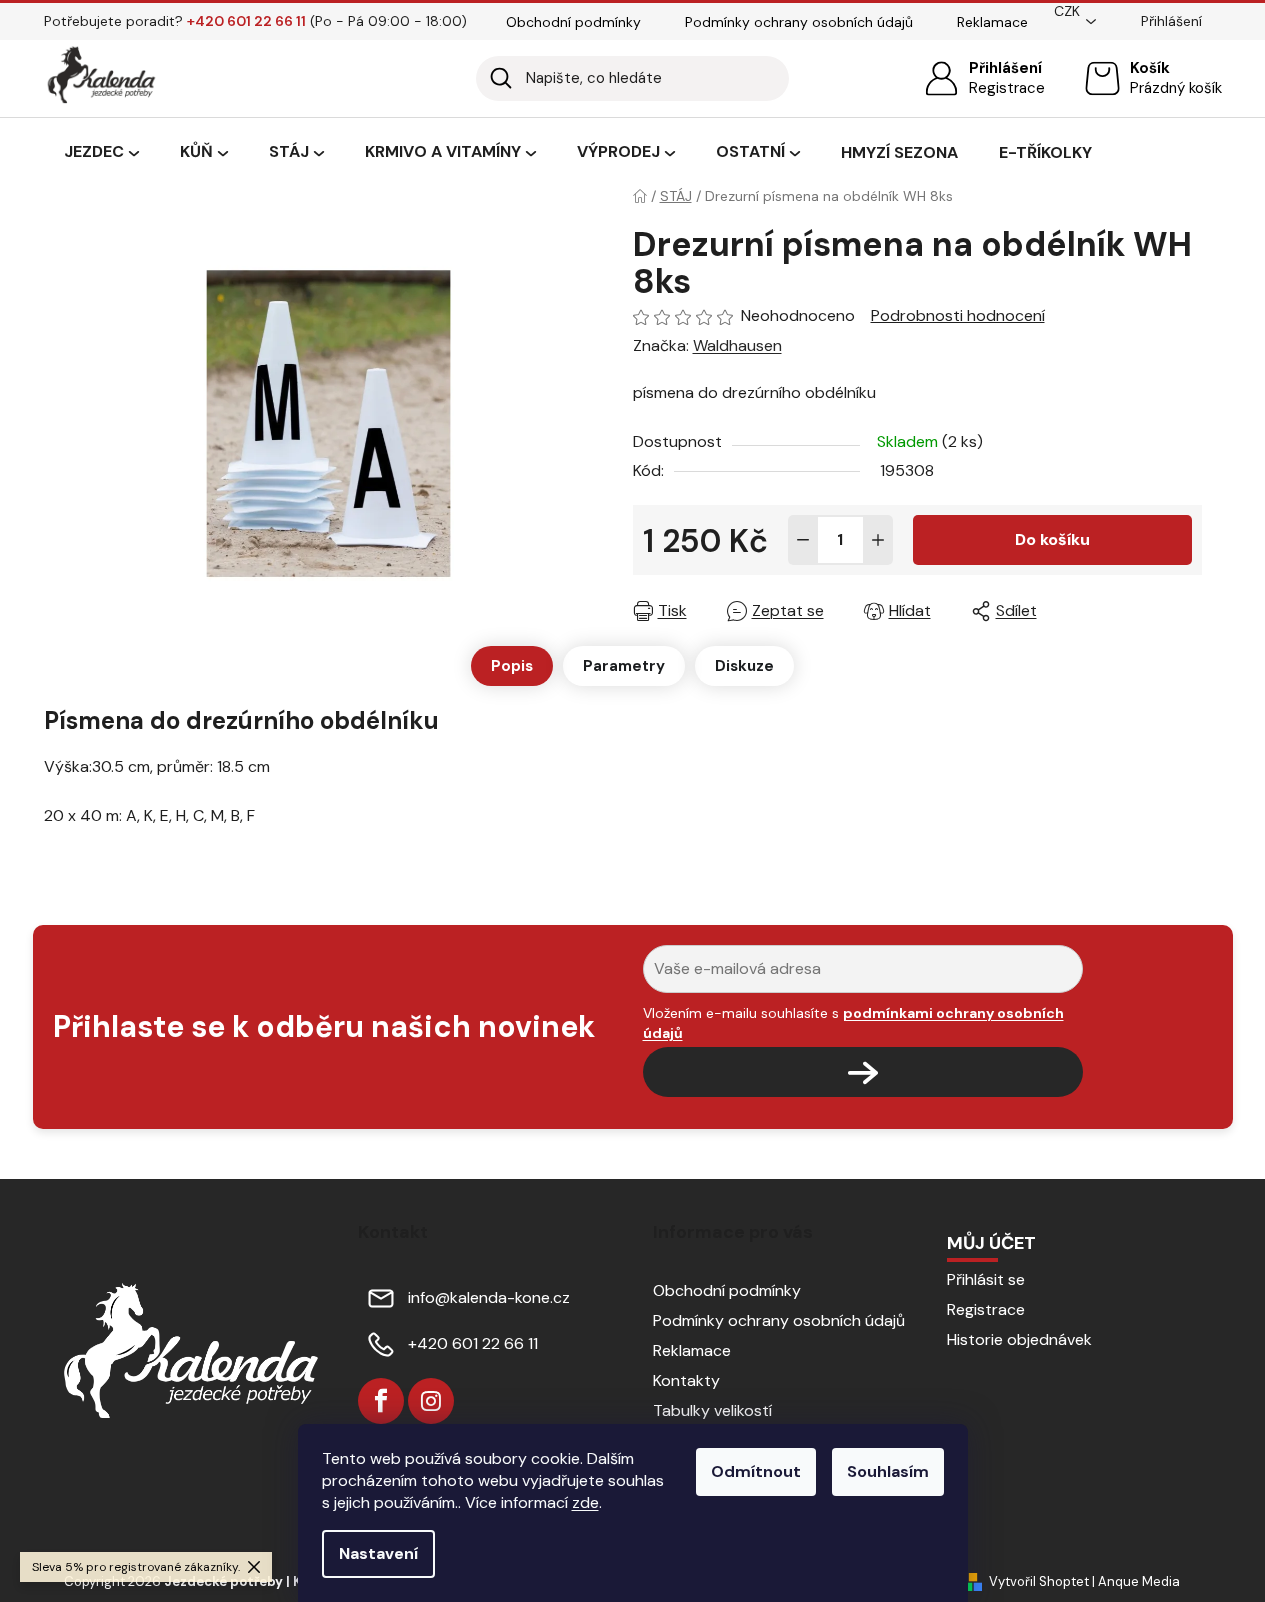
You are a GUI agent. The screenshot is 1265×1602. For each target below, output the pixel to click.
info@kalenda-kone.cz (489, 1297)
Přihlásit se (986, 1279)
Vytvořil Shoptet (1039, 1581)
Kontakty (686, 1380)
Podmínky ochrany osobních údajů (799, 22)
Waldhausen (737, 345)
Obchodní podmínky (573, 22)
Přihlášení (1005, 68)
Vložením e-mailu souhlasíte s (853, 1023)
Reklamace (992, 22)
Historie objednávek (1019, 1339)
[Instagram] (431, 1401)
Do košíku (1052, 539)
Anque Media (1139, 1581)
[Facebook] (381, 1401)
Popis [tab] (512, 666)
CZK (1067, 11)
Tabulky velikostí (712, 1410)
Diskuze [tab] (744, 666)
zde (585, 1502)
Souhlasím (888, 1471)
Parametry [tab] (624, 666)
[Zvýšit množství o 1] (878, 540)
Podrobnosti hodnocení (958, 315)
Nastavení (378, 1553)
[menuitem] (101, 153)
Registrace (1007, 88)
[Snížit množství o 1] (803, 540)
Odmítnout (756, 1471)
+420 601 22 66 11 (473, 1343)
